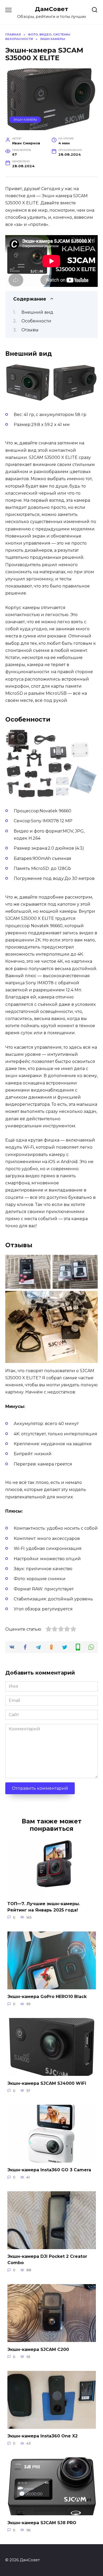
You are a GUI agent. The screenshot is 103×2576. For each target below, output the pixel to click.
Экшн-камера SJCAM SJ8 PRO (42, 2522)
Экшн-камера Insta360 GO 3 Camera (49, 2170)
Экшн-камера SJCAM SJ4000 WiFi (47, 2083)
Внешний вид (37, 312)
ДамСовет (51, 9)
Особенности (36, 321)
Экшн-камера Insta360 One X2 (43, 2436)
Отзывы (30, 330)
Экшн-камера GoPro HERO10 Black (47, 1997)
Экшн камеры (25, 120)
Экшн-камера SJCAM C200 (38, 2349)
